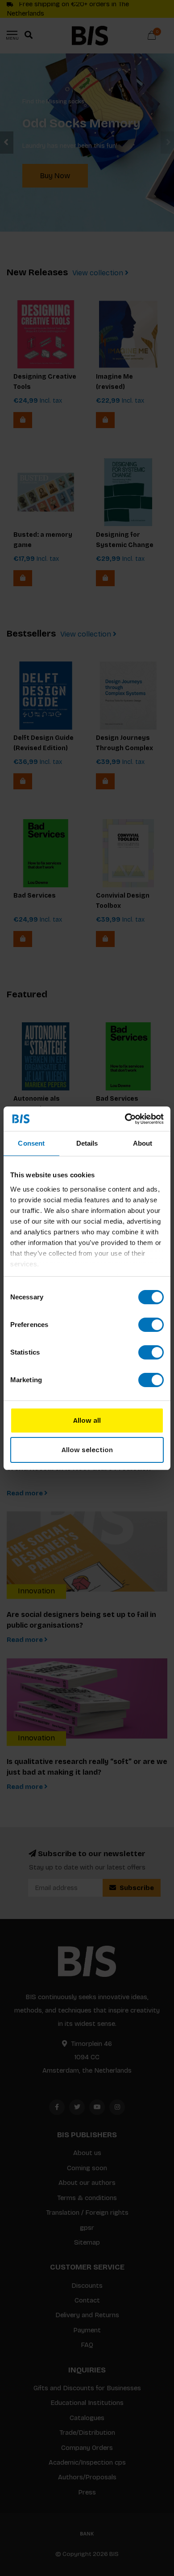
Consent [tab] (31, 1143)
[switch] (151, 1325)
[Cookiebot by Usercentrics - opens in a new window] (125, 1119)
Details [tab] (87, 1143)
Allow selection (87, 1450)
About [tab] (143, 1143)
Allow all (87, 1421)
